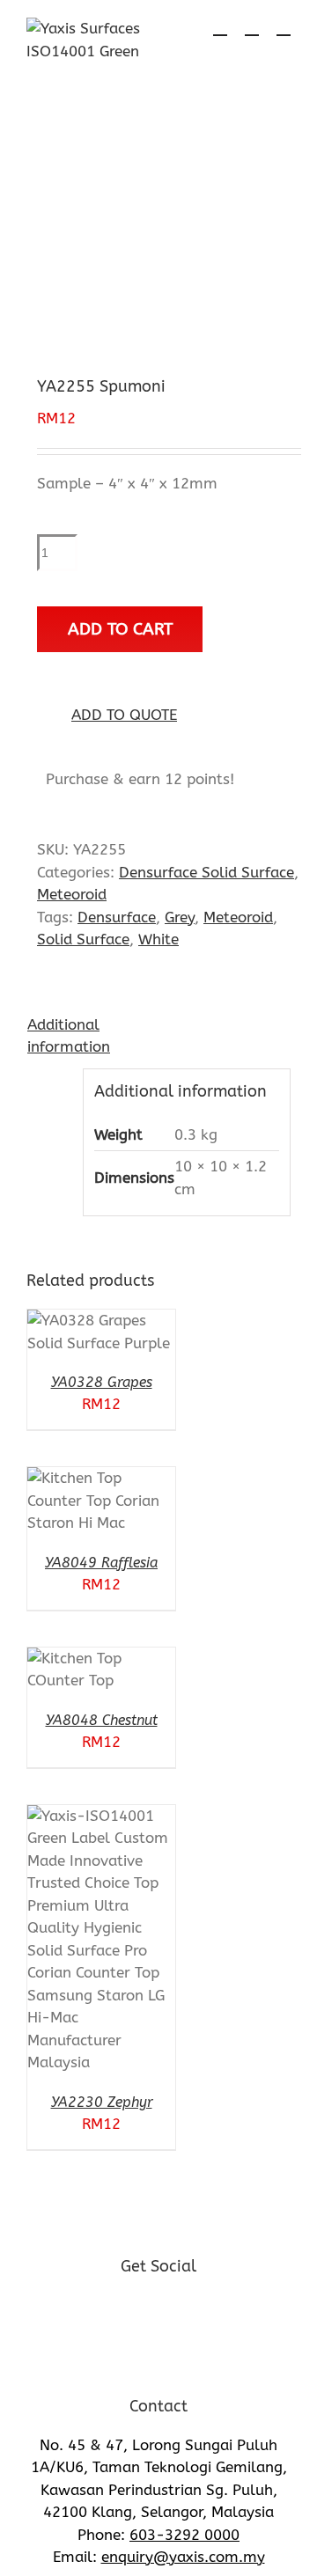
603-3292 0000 (184, 2535)
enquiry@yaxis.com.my (183, 2557)
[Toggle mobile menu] (284, 27)
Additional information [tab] (61, 1036)
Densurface (117, 917)
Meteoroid (72, 894)
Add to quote (124, 715)
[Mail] (206, 2315)
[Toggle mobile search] (252, 27)
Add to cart (120, 629)
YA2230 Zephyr (102, 2102)
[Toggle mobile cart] (220, 27)
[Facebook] (112, 2315)
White (158, 939)
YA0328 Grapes (102, 1382)
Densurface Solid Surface (206, 872)
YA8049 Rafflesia (101, 1563)
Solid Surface (83, 939)
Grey (180, 917)
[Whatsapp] (159, 2315)
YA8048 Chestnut (102, 1720)
